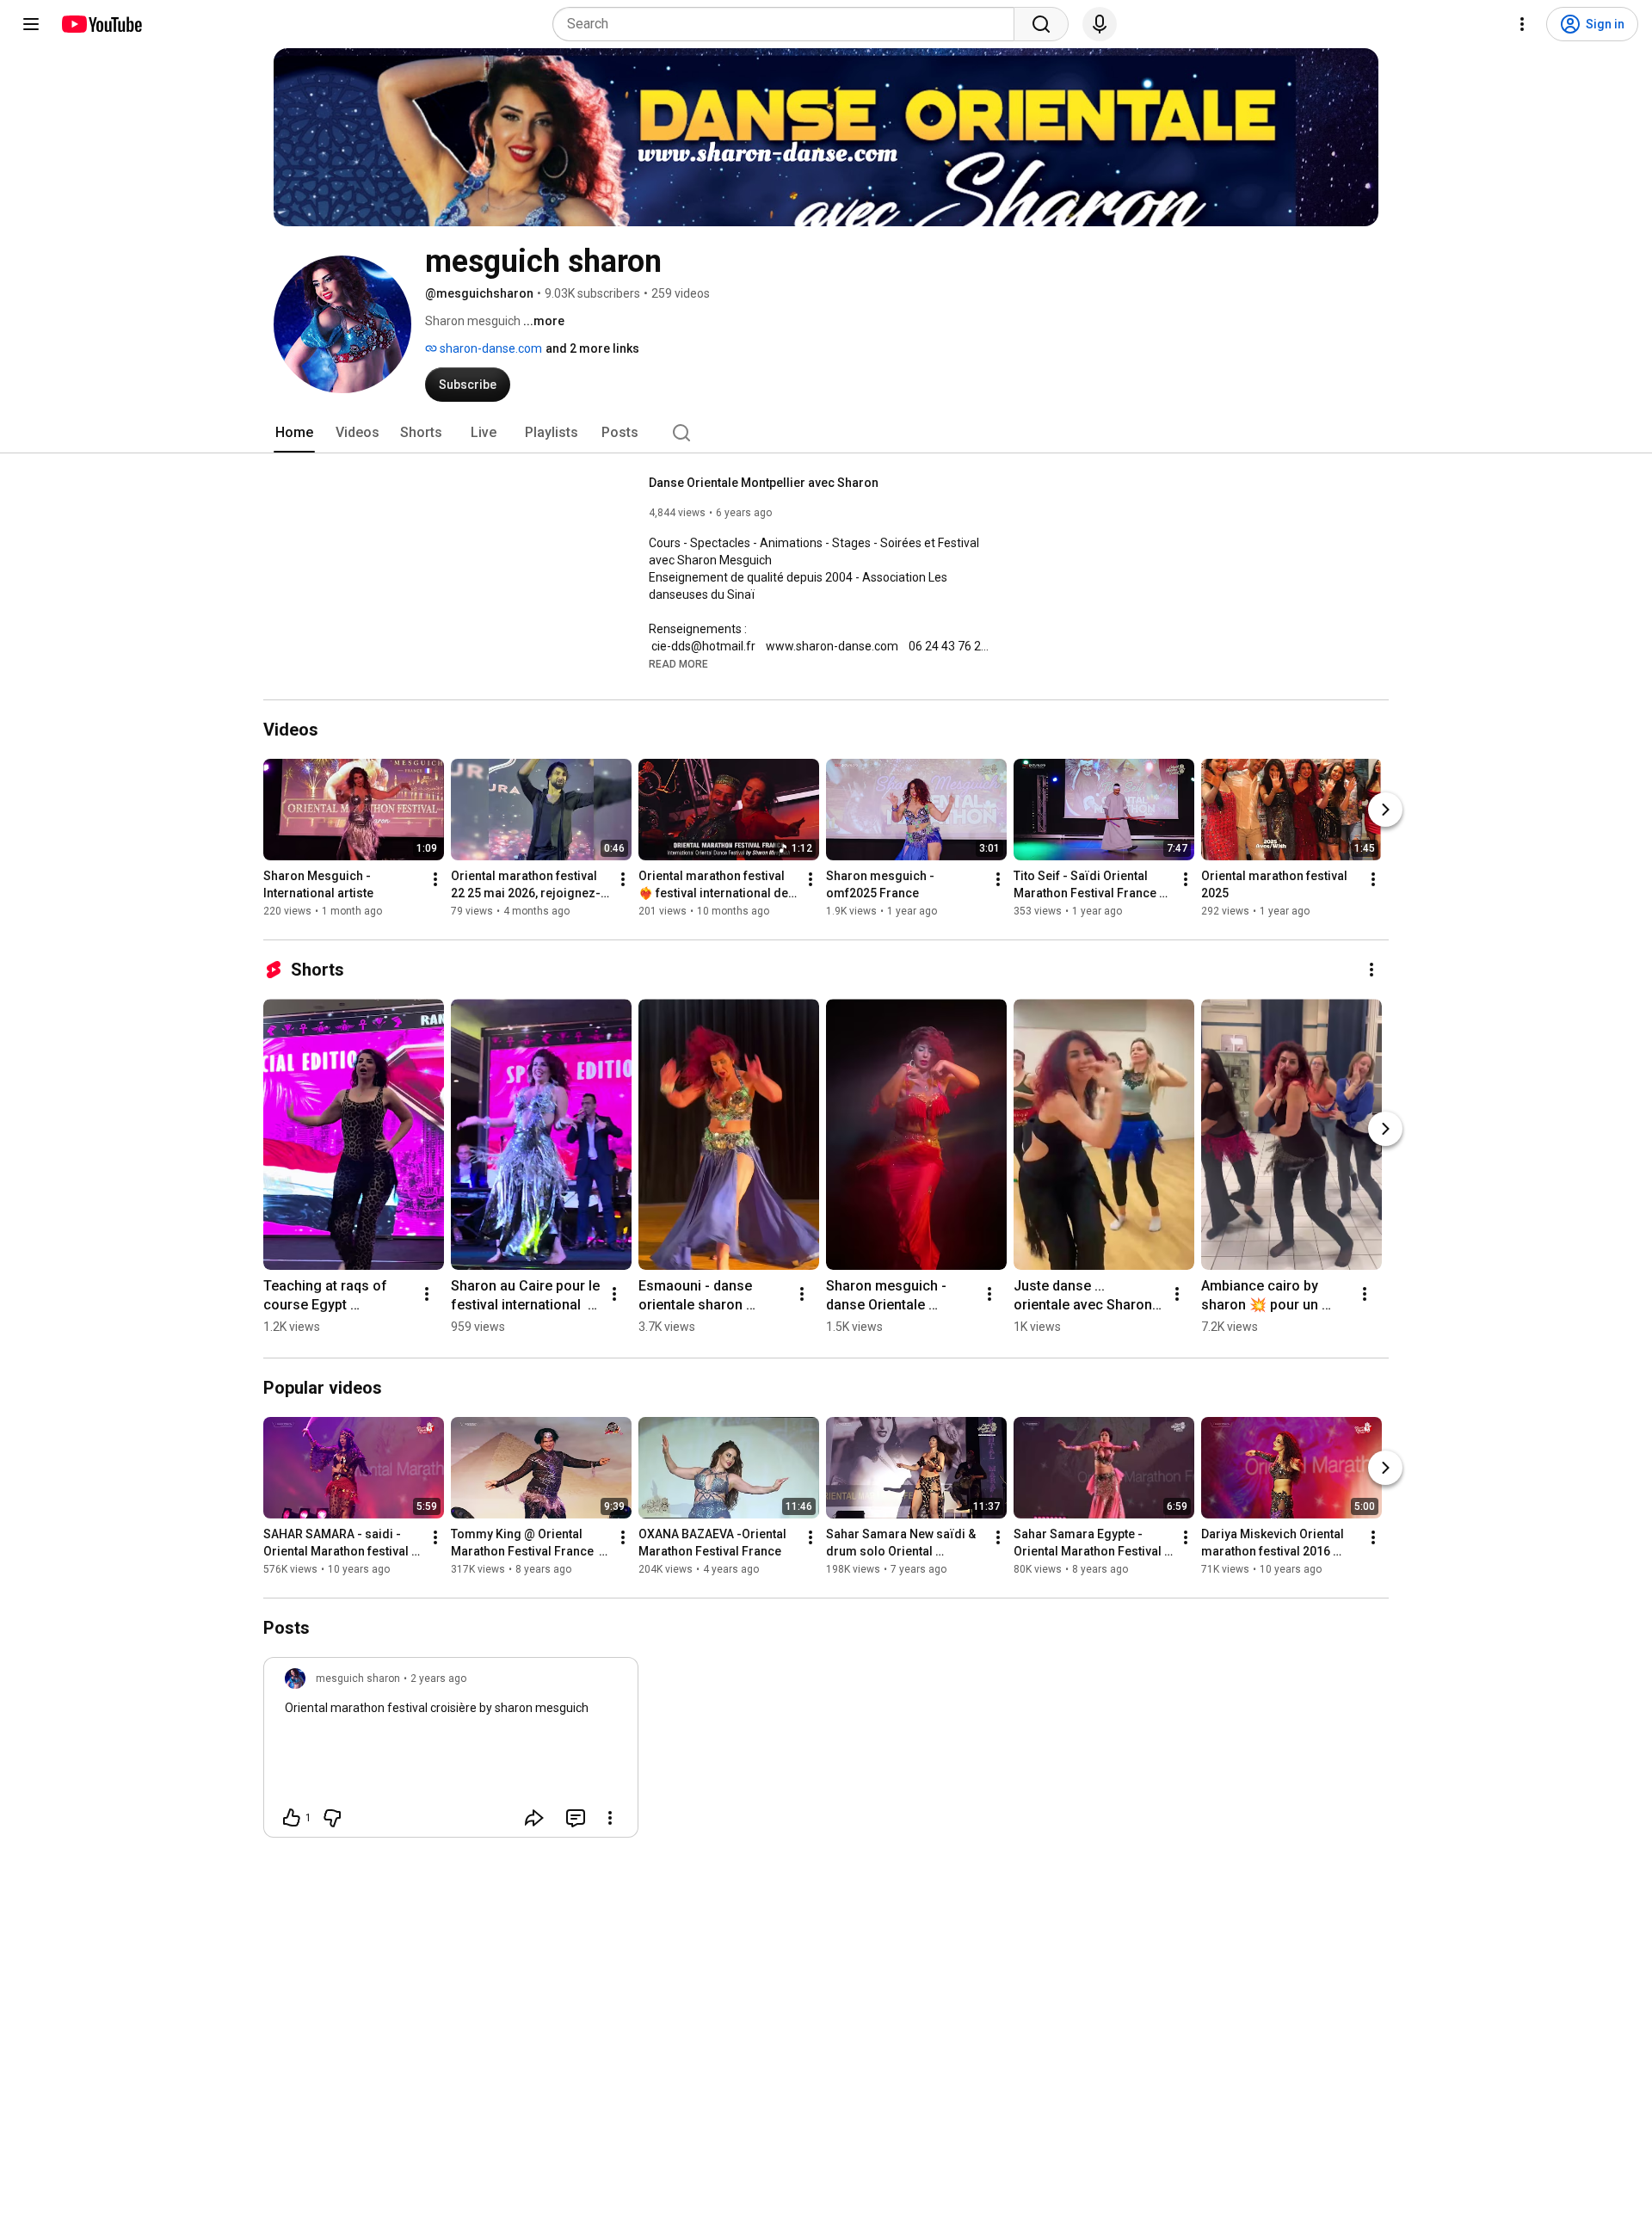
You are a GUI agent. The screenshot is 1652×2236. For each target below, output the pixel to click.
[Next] (1385, 810)
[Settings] (1522, 24)
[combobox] (789, 24)
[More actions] (435, 879)
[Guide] (31, 24)
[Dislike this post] (332, 1818)
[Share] (534, 1818)
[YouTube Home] (101, 24)
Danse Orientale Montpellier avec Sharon (764, 483)
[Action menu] (610, 1818)
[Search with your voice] (1100, 24)
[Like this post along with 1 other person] (292, 1818)
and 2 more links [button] (592, 348)
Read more (678, 664)
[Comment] (576, 1818)
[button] (678, 663)
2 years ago (438, 1679)
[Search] (1041, 24)
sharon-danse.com (490, 348)
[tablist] (826, 433)
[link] (451, 1752)
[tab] (294, 433)
